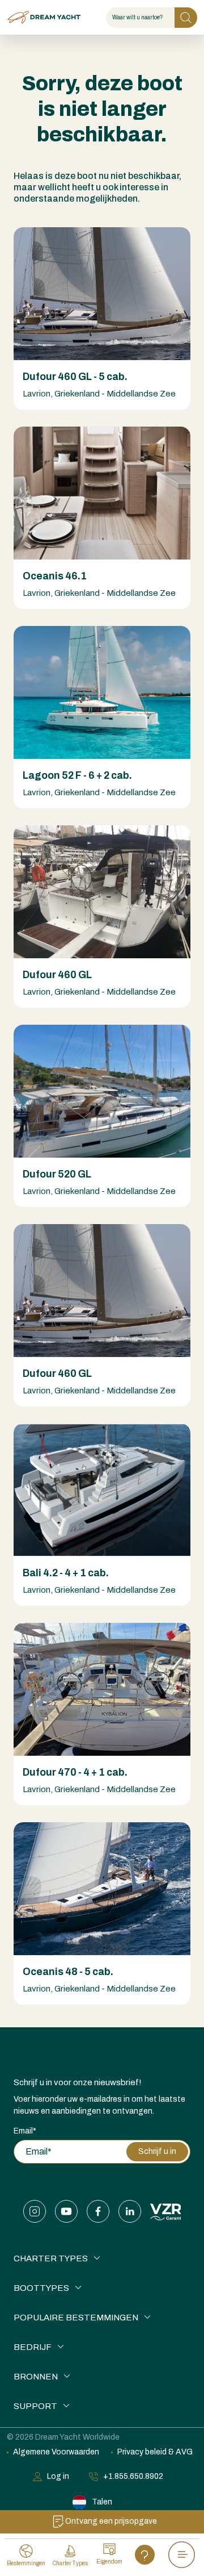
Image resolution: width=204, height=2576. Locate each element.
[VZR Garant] (166, 2211)
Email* (25, 2131)
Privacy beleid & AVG (155, 2452)
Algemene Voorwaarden (56, 2452)
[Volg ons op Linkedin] (130, 2211)
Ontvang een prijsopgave (111, 2521)
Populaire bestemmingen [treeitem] (76, 2318)
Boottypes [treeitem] (41, 2288)
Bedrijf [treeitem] (33, 2347)
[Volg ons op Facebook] (98, 2211)
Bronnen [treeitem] (36, 2377)
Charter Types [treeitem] (51, 2258)
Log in (58, 2476)
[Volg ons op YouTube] (66, 2211)
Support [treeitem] (35, 2406)
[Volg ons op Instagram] (35, 2211)
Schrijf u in (157, 2151)
